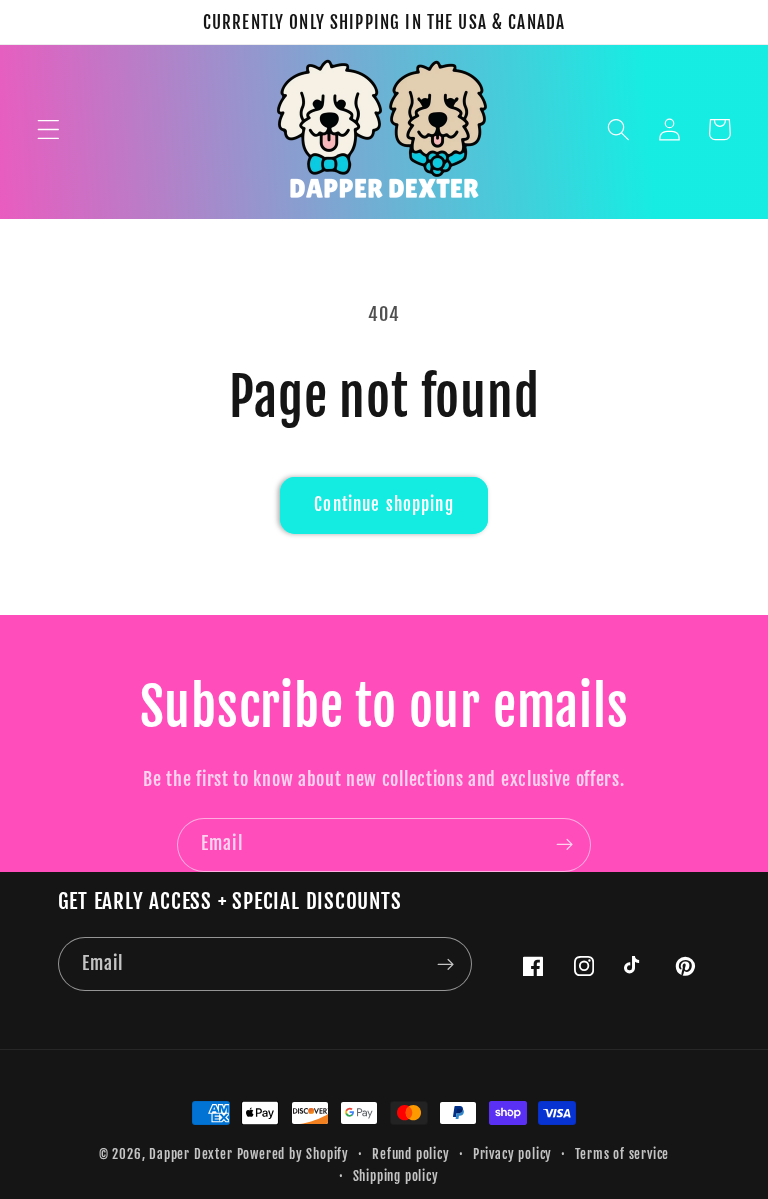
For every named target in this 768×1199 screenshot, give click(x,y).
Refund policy (410, 1154)
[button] (48, 129)
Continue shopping (384, 504)
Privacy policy (512, 1154)
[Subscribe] (564, 845)
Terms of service (622, 1154)
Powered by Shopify (293, 1154)
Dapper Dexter (190, 1154)
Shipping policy (396, 1176)
